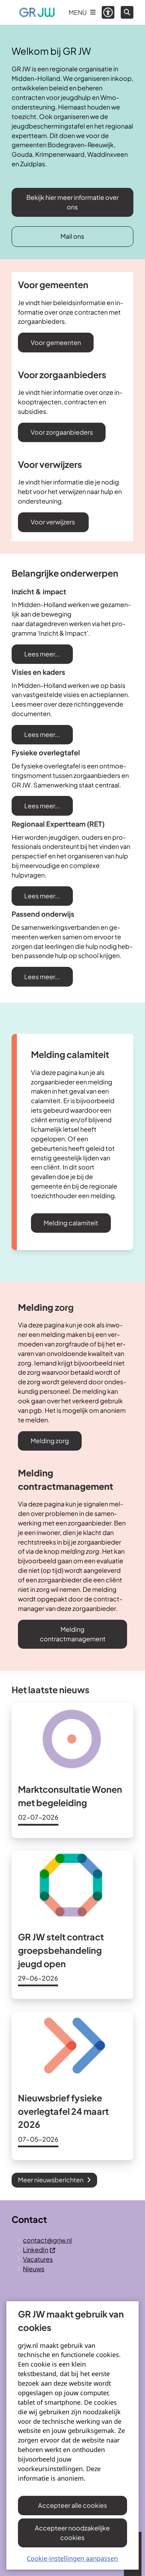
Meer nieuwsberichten (51, 2180)
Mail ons (72, 236)
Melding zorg (50, 1441)
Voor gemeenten (56, 342)
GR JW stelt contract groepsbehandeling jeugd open (61, 1950)
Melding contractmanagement (73, 1634)
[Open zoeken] (127, 12)
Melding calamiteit (71, 1223)
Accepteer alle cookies (72, 2505)
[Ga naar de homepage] (37, 12)
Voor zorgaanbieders (62, 432)
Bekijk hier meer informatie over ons (72, 202)
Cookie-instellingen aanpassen (72, 2558)
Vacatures (38, 2259)
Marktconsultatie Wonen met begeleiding (70, 1796)
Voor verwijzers (53, 522)
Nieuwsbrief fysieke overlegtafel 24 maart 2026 (63, 2111)
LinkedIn (36, 2250)
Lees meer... (42, 654)
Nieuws (34, 2269)
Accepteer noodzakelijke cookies (72, 2533)
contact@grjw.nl (47, 2240)
